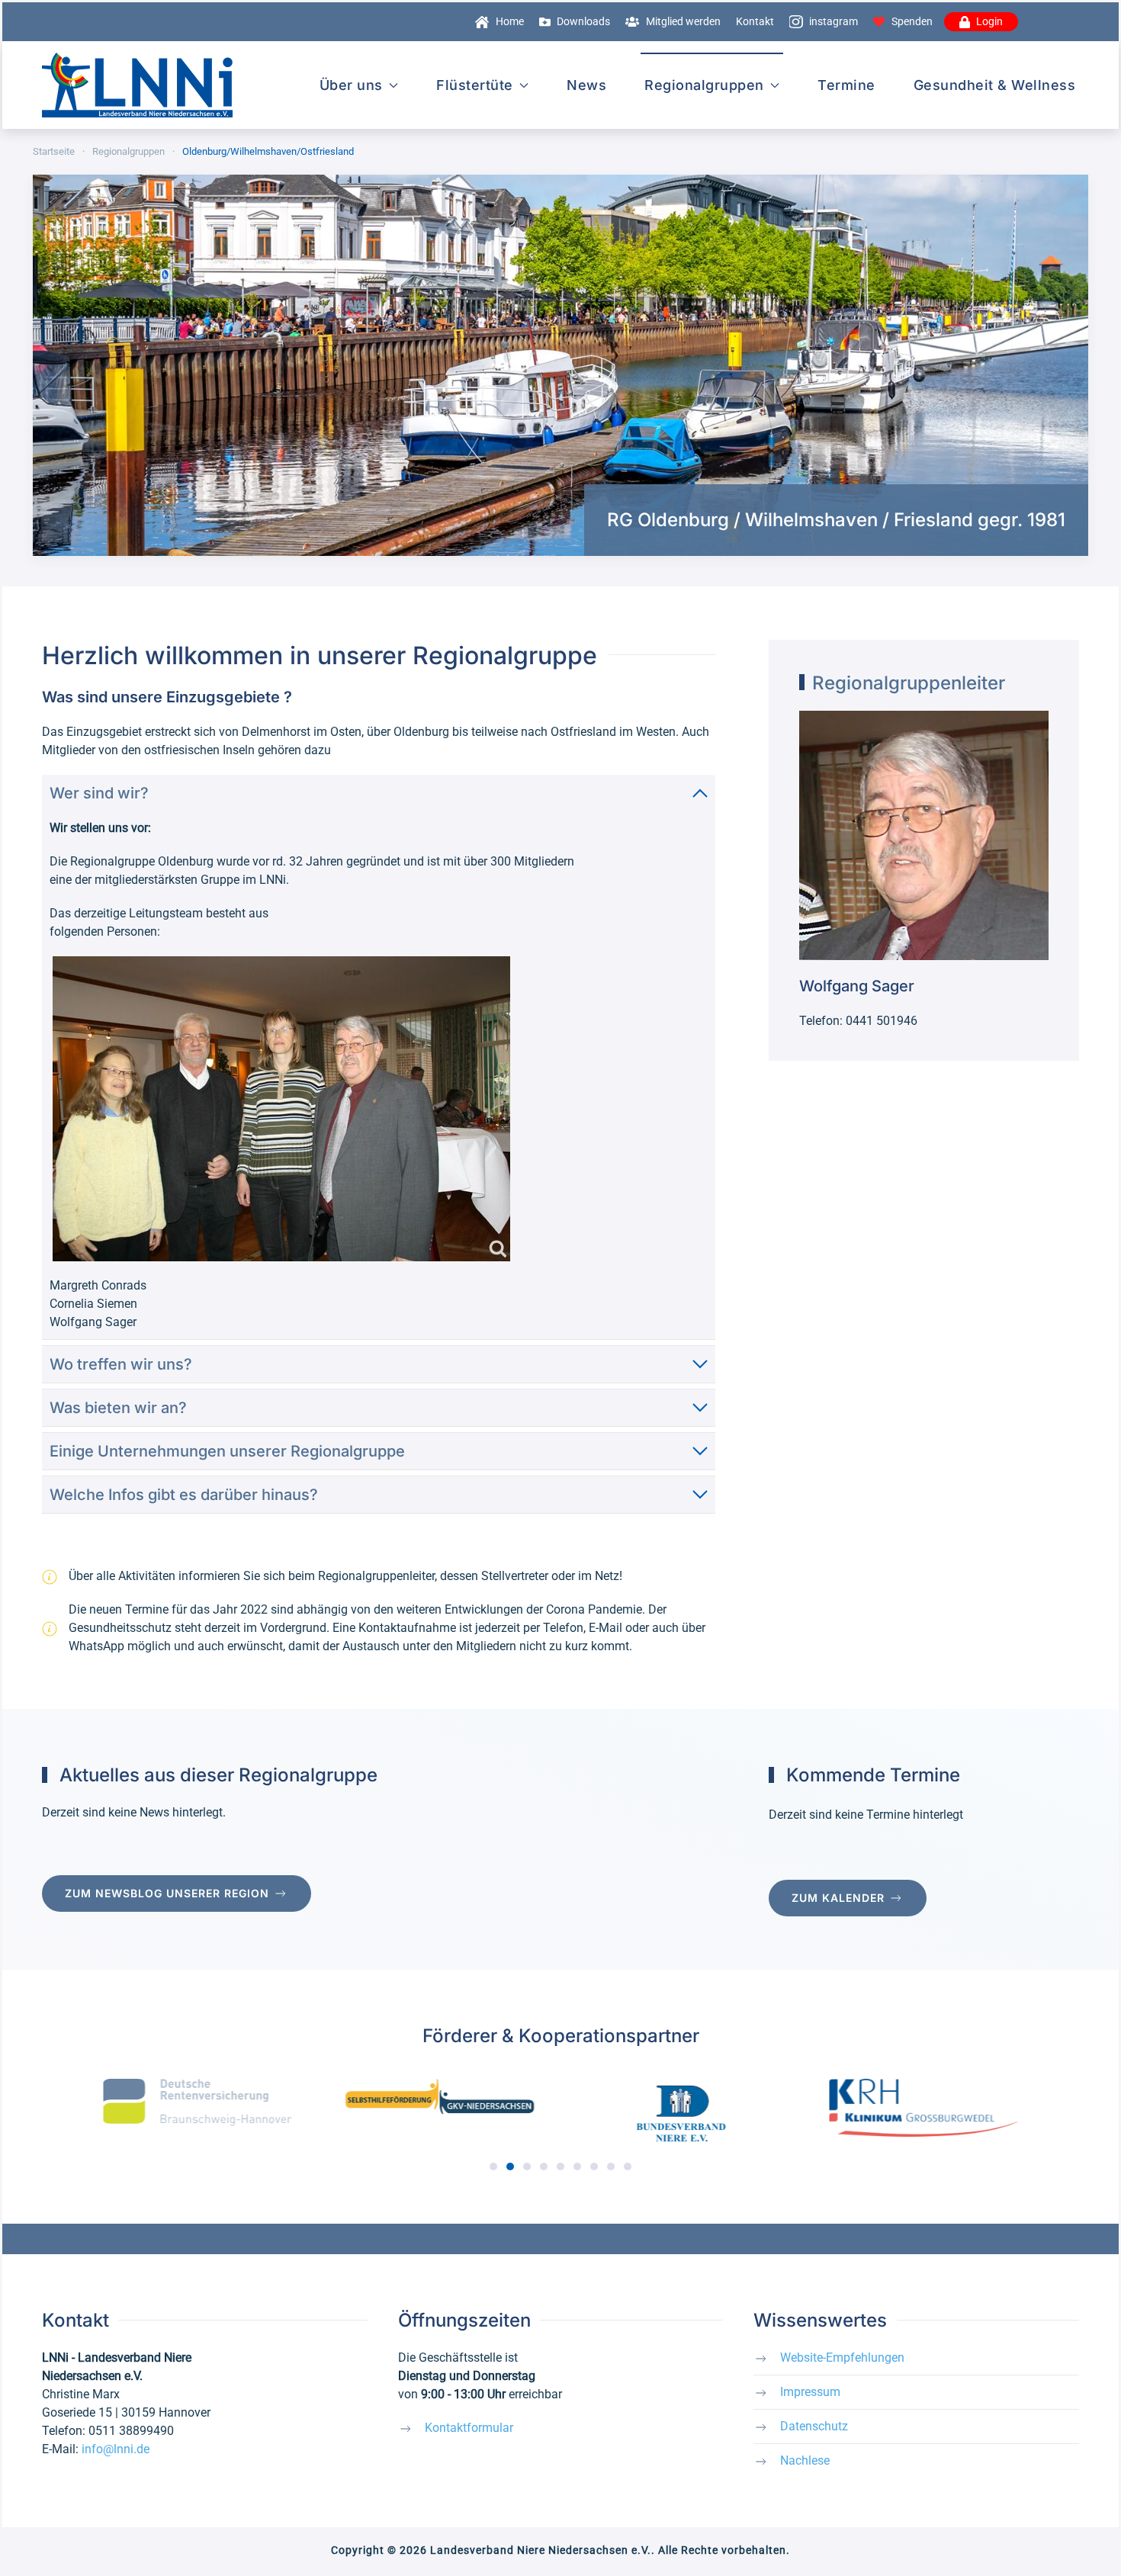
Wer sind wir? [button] (99, 793)
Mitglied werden (683, 21)
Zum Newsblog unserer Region (167, 1893)
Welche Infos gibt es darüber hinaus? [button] (184, 1495)
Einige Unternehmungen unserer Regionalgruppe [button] (227, 1451)
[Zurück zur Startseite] (137, 85)
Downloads (583, 21)
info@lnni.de (116, 2449)
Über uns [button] (351, 85)
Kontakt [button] (755, 21)
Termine (846, 85)
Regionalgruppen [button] (704, 85)
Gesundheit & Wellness (995, 85)
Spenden (912, 21)
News (586, 85)
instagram (834, 21)
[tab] (493, 2166)
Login (989, 21)
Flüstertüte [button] (475, 85)
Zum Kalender (838, 1898)
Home (510, 21)
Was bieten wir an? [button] (118, 1408)
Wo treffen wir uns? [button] (121, 1364)
